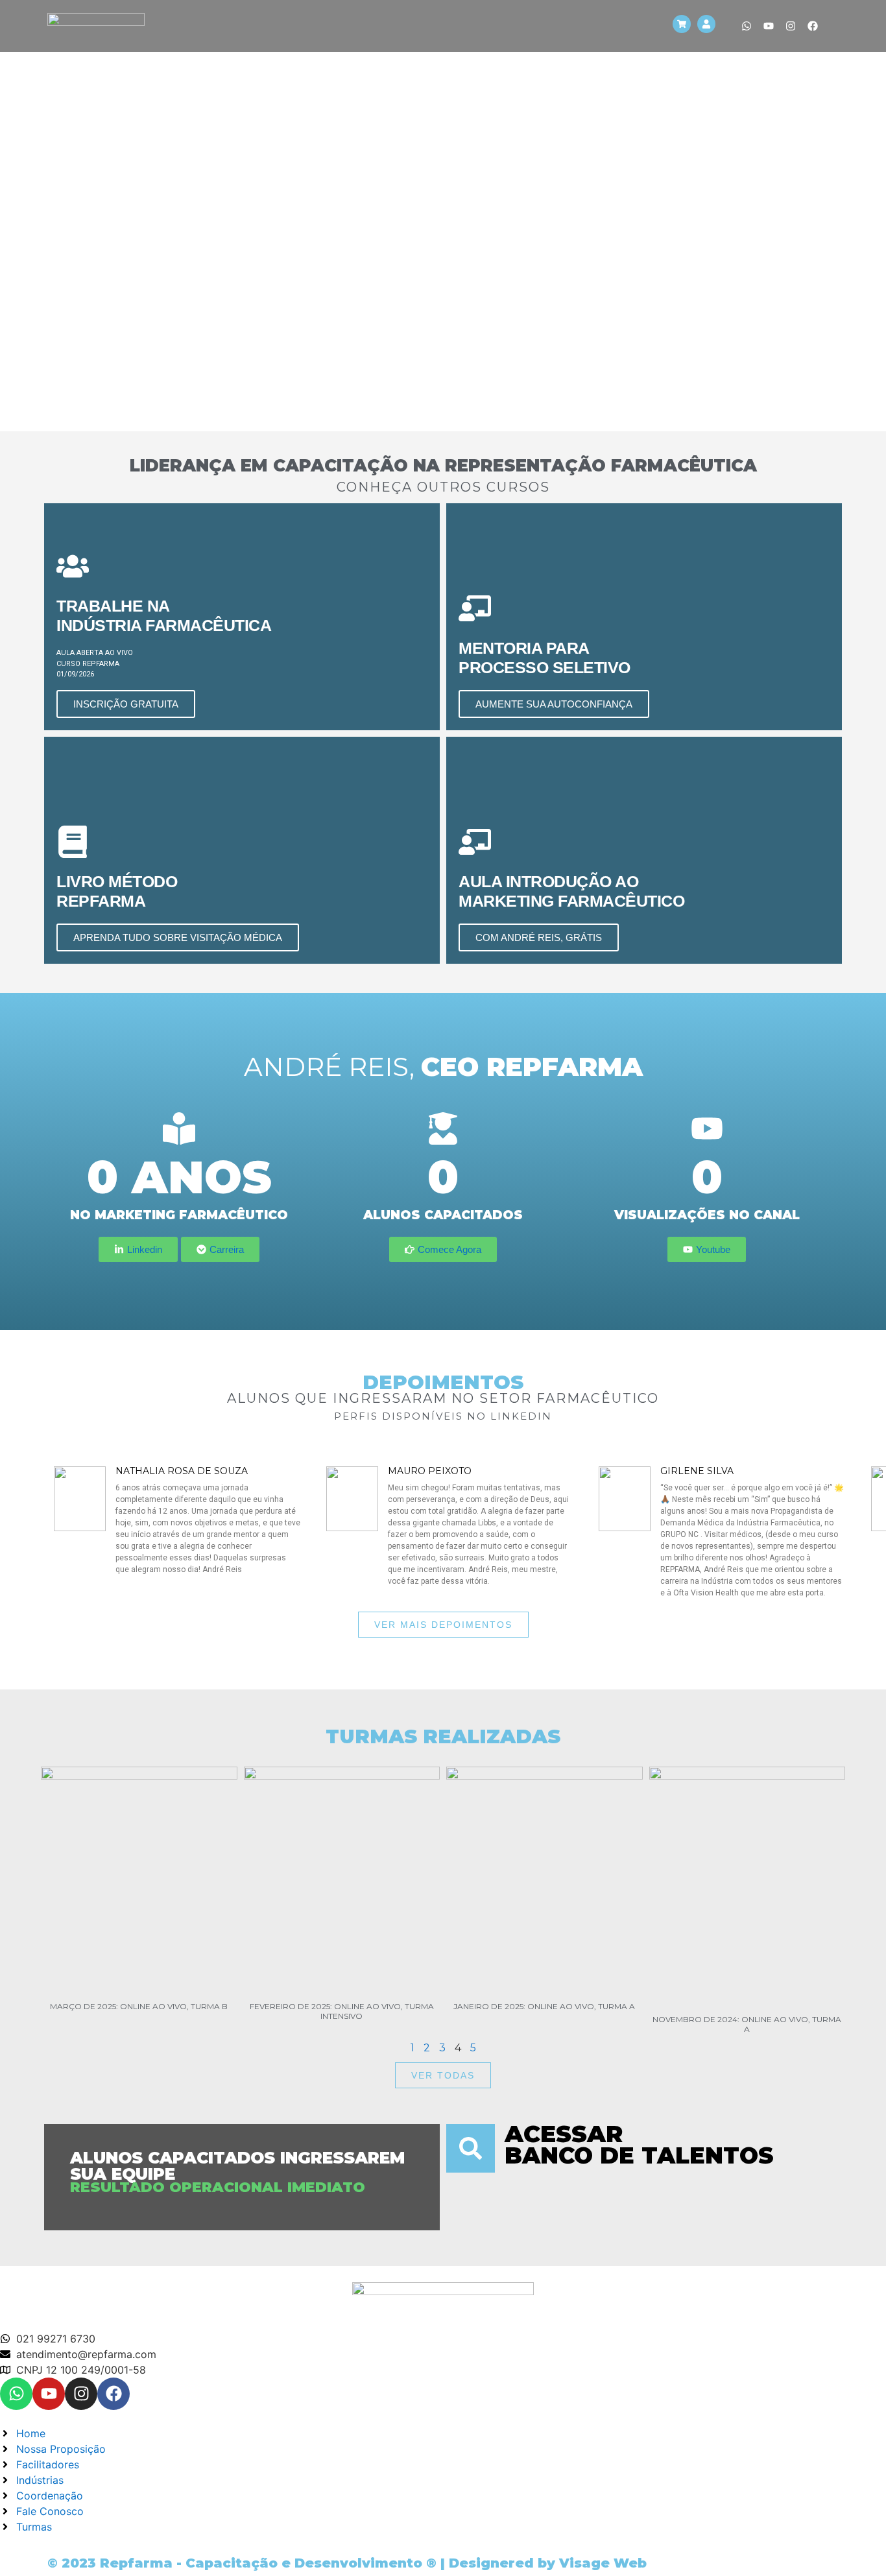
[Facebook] (813, 26)
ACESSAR (564, 2134)
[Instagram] (791, 26)
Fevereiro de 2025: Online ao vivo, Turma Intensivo (342, 2011)
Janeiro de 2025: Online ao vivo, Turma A (544, 2006)
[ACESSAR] (471, 2148)
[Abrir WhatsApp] (854, 2543)
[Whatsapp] (747, 26)
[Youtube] (769, 26)
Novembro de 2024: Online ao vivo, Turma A (747, 2024)
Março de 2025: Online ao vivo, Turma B (139, 2006)
